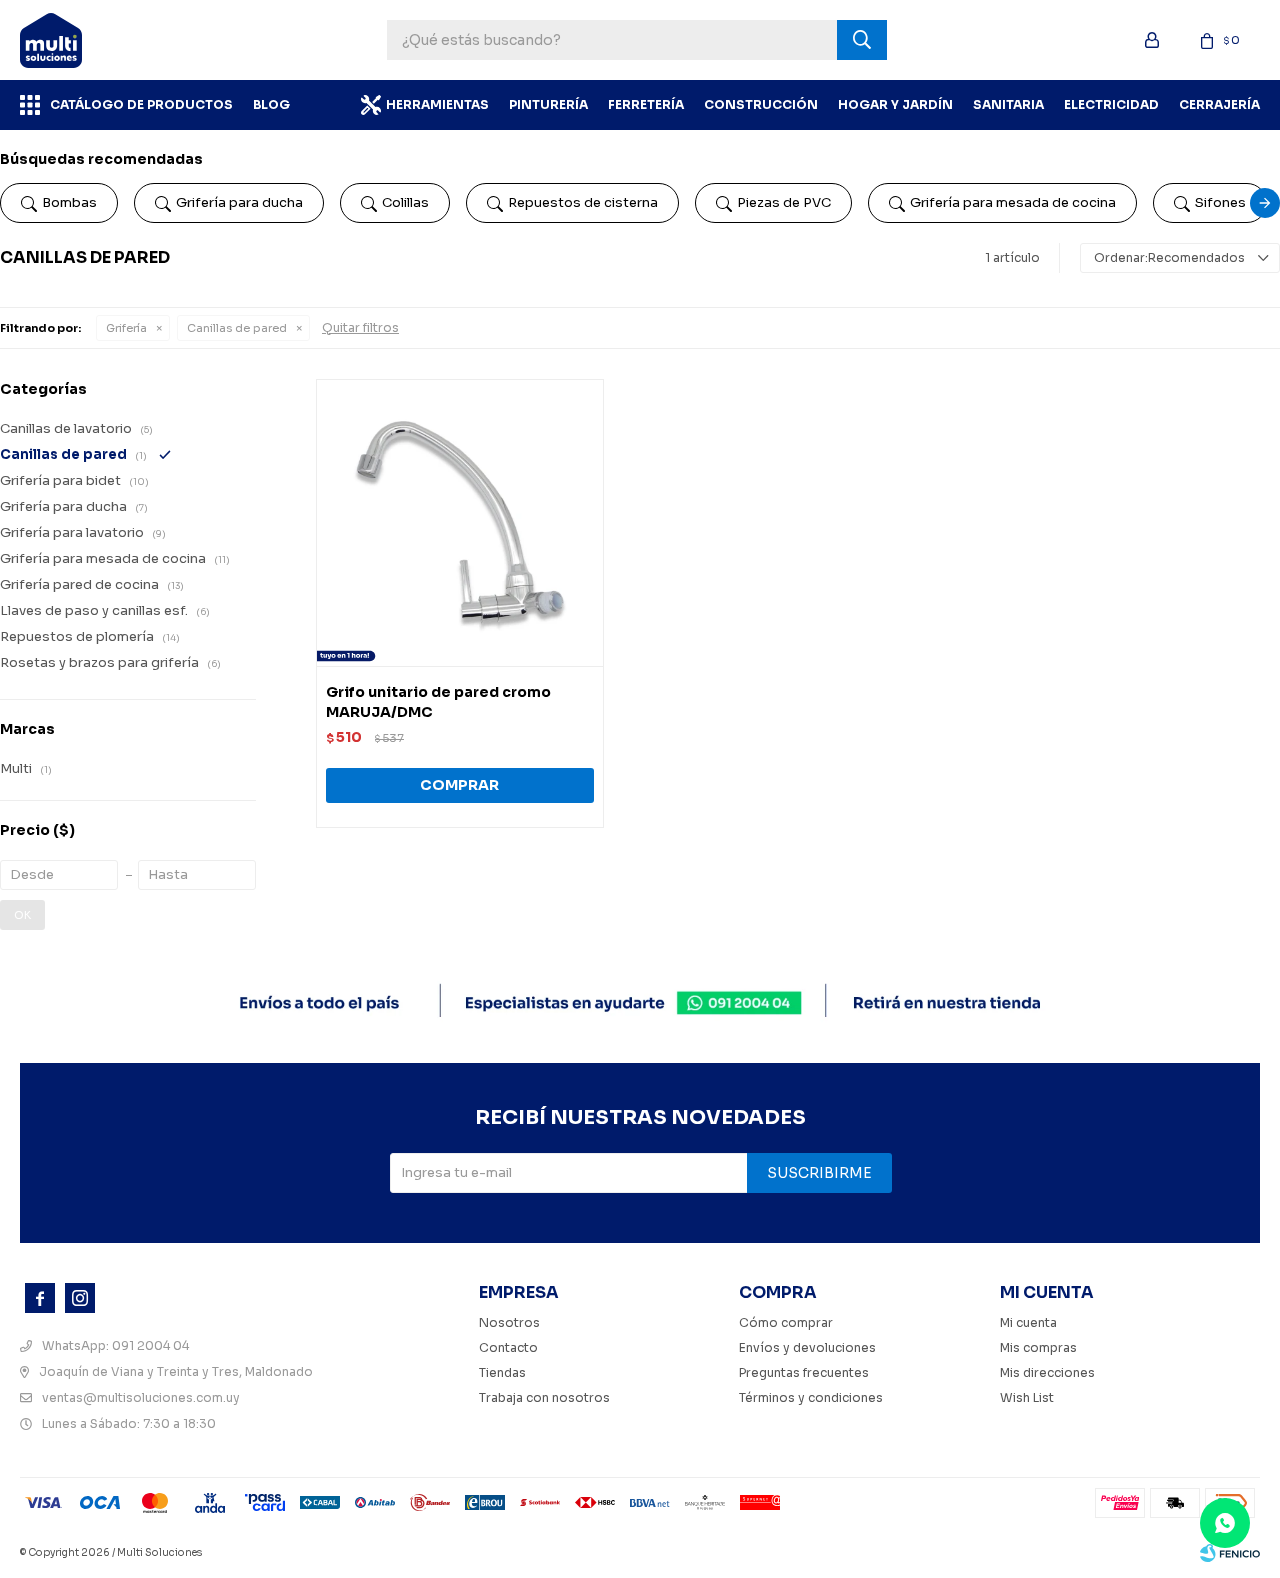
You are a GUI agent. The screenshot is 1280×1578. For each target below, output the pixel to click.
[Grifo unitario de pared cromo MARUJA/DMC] (460, 523)
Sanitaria (1008, 104)
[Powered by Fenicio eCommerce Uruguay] (1230, 1553)
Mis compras (1038, 1347)
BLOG (271, 104)
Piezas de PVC (784, 202)
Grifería (126, 328)
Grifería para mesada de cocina (1013, 202)
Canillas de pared (237, 328)
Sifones (1220, 202)
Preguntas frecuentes (804, 1372)
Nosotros (509, 1322)
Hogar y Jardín (895, 104)
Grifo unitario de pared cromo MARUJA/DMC (438, 702)
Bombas (69, 202)
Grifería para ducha (239, 202)
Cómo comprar (786, 1322)
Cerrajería (1219, 104)
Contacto (508, 1347)
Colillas (405, 202)
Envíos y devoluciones (807, 1347)
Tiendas (502, 1372)
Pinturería (548, 104)
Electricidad (1111, 104)
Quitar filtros (360, 327)
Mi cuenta (1028, 1322)
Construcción (761, 104)
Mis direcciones (1047, 1372)
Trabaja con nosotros (544, 1397)
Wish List (1027, 1397)
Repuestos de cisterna (583, 202)
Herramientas (437, 104)
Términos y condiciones (811, 1397)
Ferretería (646, 104)
